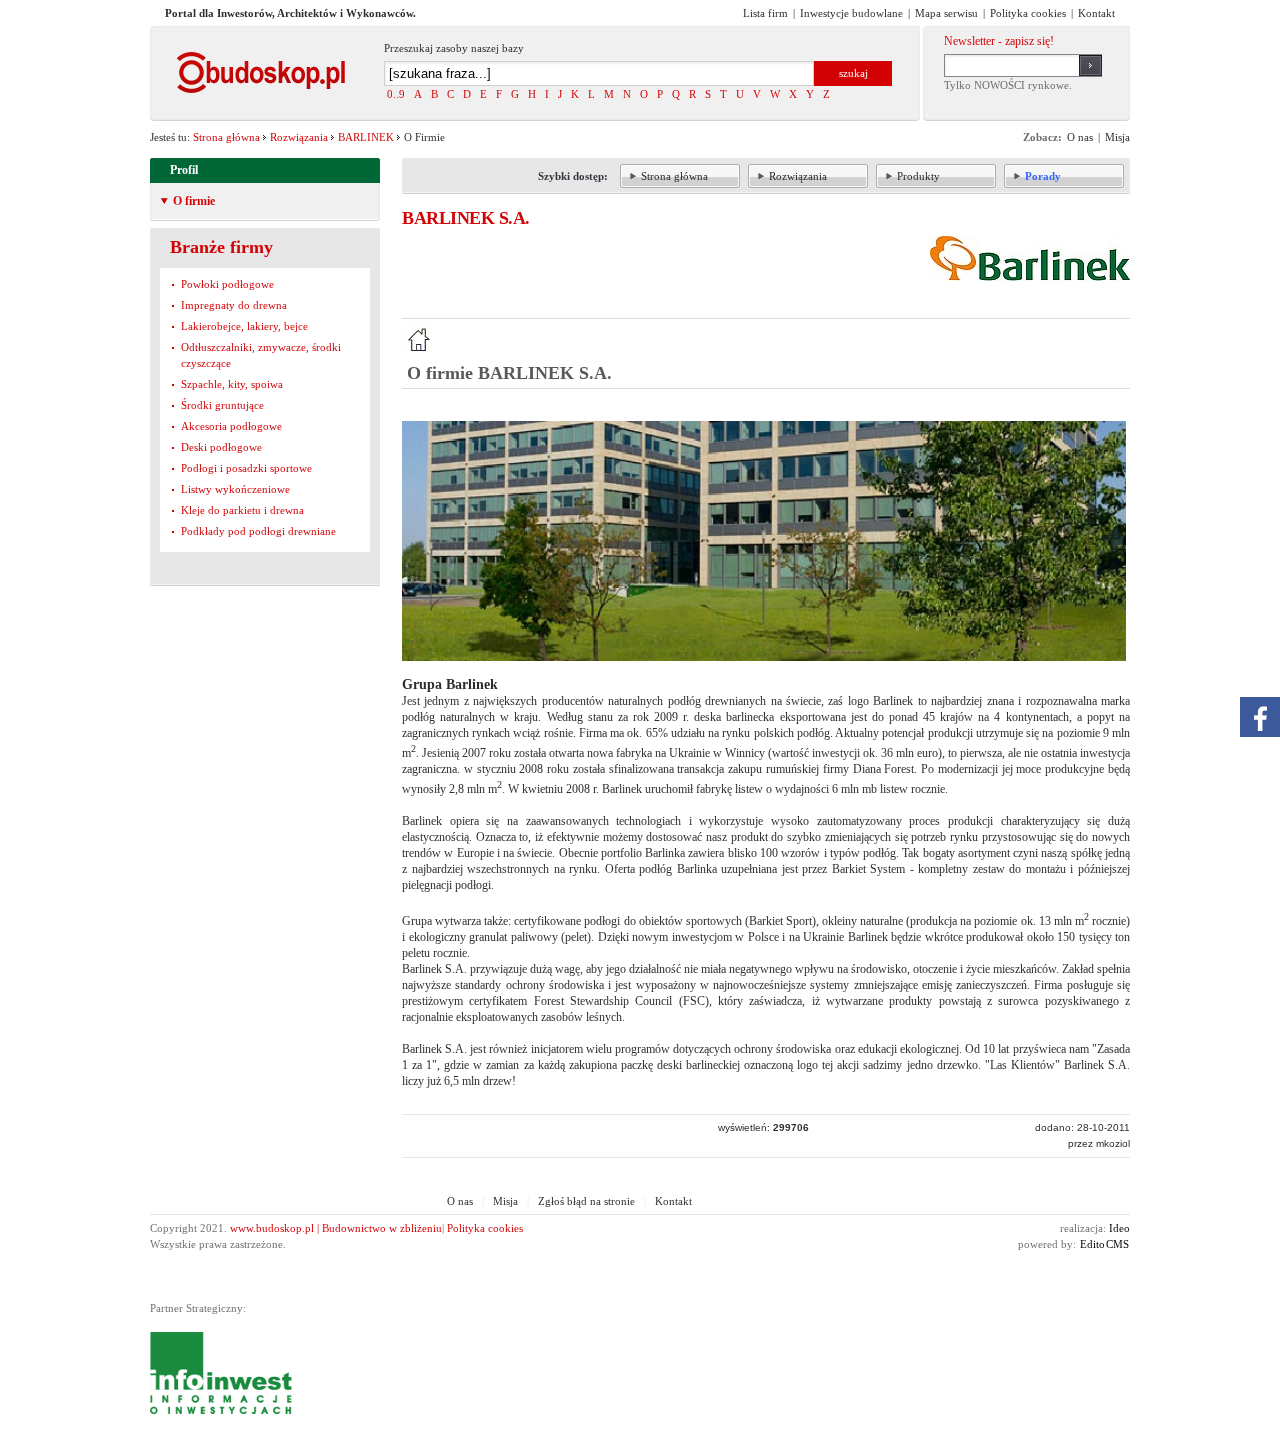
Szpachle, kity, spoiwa (232, 384)
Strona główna (226, 137)
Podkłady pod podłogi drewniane (258, 531)
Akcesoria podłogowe (231, 426)
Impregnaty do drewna (234, 305)
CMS (1117, 1244)
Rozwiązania (299, 137)
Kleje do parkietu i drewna (242, 510)
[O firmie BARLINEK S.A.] (417, 338)
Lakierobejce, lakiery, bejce (244, 326)
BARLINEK (366, 137)
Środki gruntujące (222, 405)
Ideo (1119, 1228)
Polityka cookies (485, 1228)
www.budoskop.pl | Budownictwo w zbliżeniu (336, 1228)
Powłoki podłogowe (227, 284)
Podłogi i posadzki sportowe (246, 468)
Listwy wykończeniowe (235, 489)
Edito (1092, 1244)
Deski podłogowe (221, 447)
